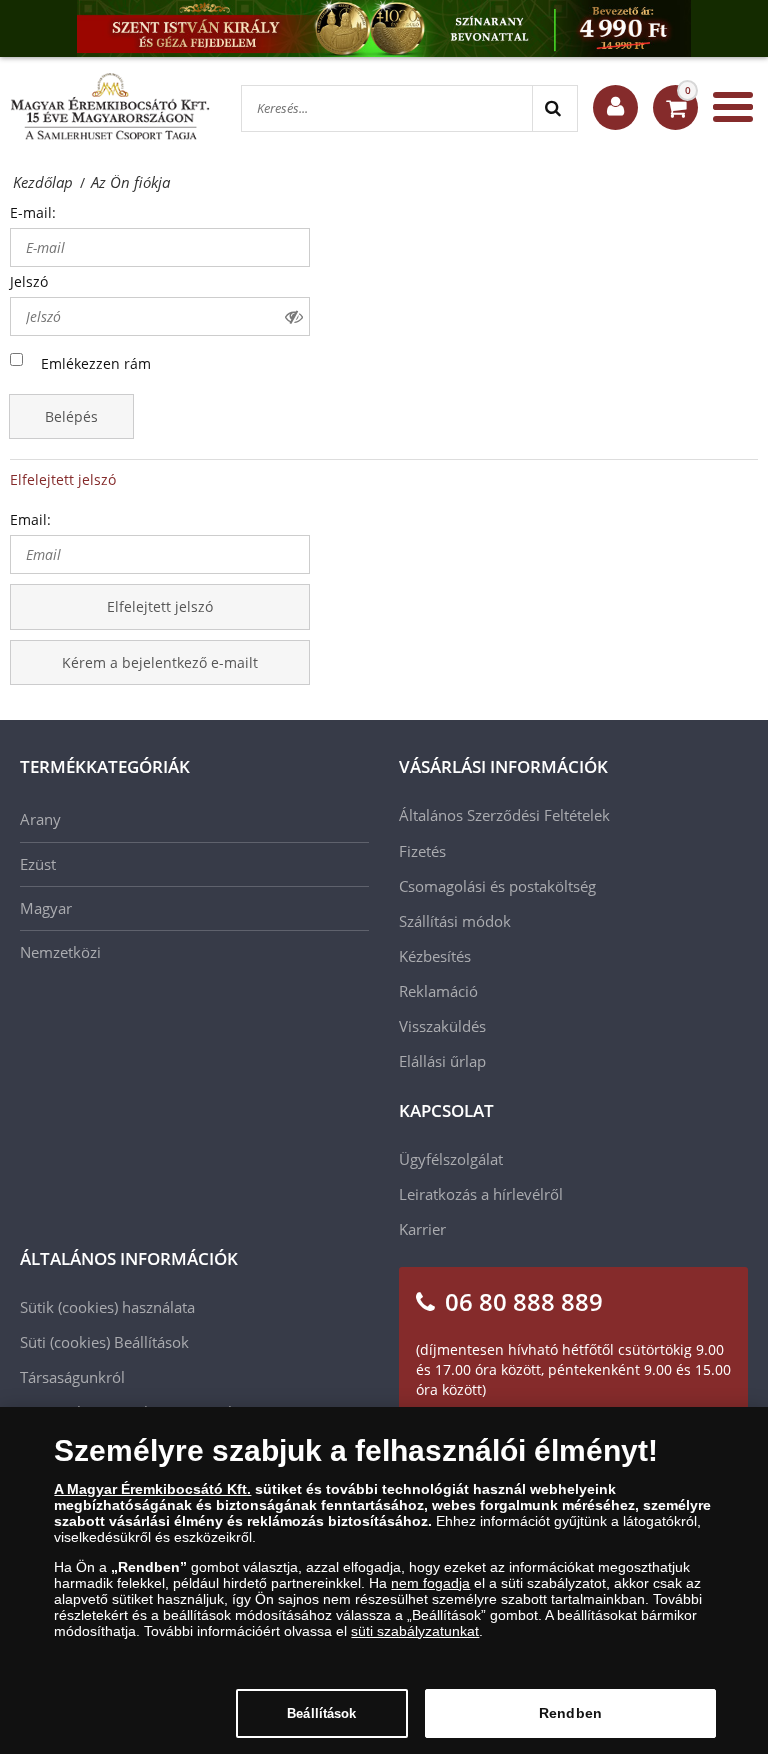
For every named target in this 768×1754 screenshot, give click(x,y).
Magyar (46, 908)
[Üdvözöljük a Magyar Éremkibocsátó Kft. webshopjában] (615, 107)
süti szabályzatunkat (415, 1631)
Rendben (570, 1713)
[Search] (554, 108)
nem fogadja (430, 1583)
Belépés (71, 416)
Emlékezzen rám (96, 363)
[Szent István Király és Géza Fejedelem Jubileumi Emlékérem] (384, 28)
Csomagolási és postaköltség (497, 886)
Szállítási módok (455, 921)
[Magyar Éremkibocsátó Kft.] (110, 107)
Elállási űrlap (442, 1061)
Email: (30, 519)
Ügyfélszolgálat (451, 1159)
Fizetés (422, 851)
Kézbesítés (435, 956)
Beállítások (321, 1713)
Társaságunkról (72, 1377)
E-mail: (33, 212)
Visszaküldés (442, 1026)
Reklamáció (438, 991)
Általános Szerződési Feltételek (504, 815)
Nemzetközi (60, 952)
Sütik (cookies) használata (107, 1307)
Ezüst (38, 864)
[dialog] (384, 1580)
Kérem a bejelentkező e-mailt (160, 662)
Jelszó (29, 281)
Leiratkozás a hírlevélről (481, 1194)
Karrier (422, 1229)
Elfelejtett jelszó (63, 479)
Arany (40, 819)
